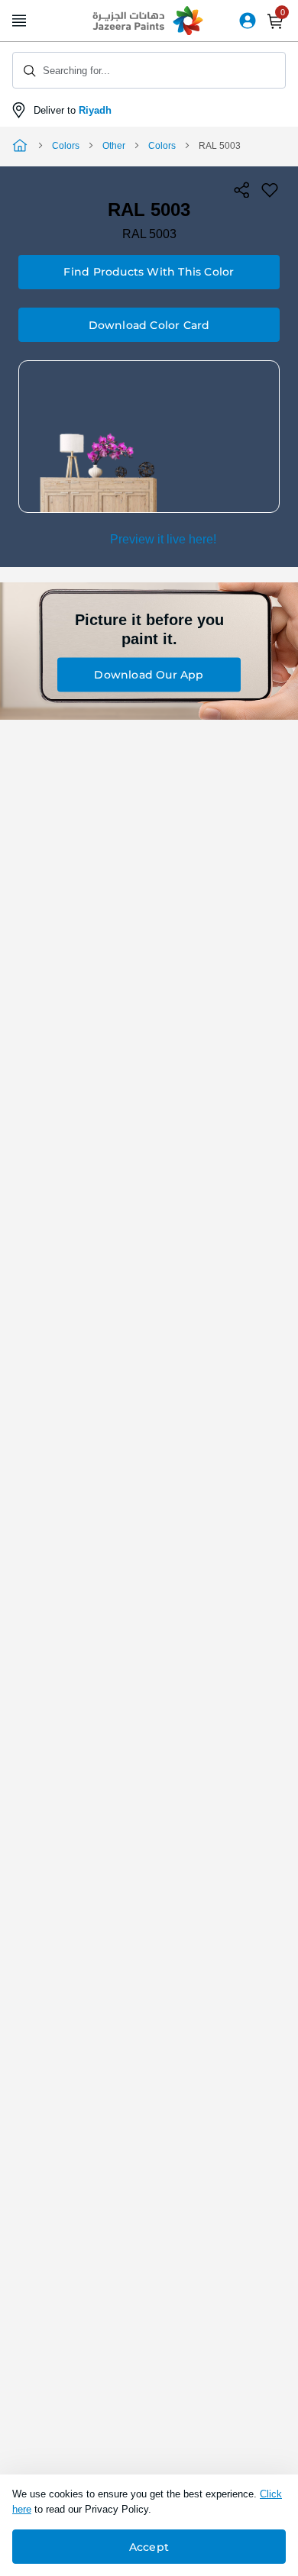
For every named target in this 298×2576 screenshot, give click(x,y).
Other (114, 146)
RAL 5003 (149, 234)
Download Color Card (149, 325)
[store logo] (149, 21)
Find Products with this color (149, 272)
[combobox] (149, 70)
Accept (149, 2547)
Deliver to (73, 110)
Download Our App (149, 675)
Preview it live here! (163, 539)
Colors (66, 146)
